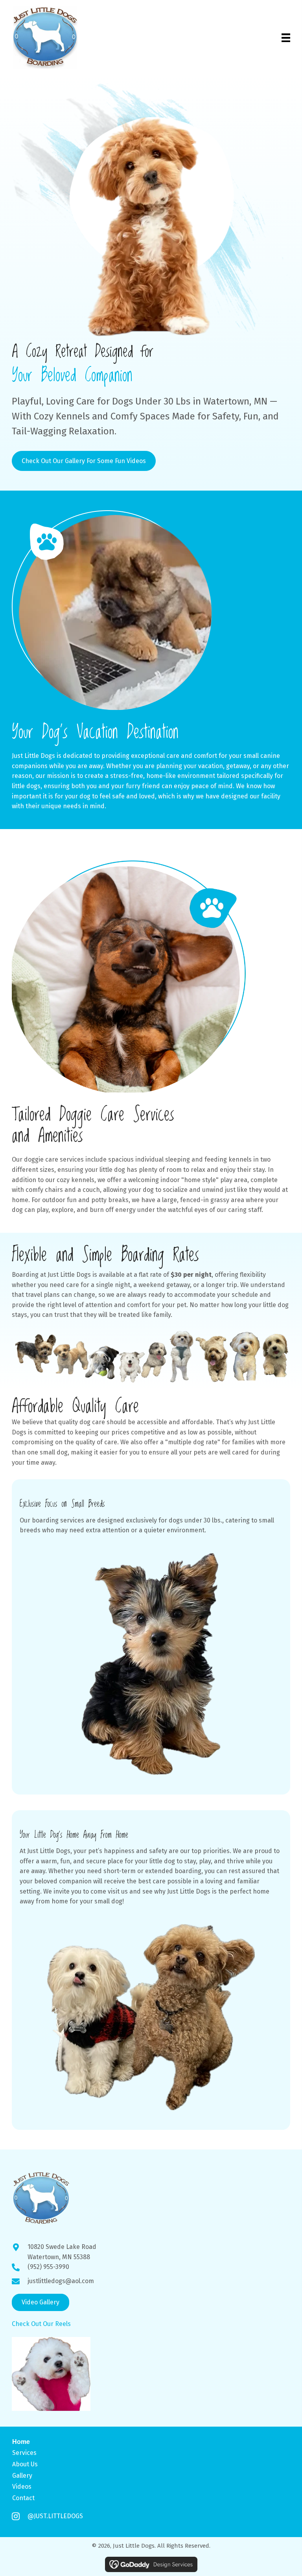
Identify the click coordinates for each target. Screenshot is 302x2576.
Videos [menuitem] (22, 2487)
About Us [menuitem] (25, 2464)
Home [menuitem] (21, 2442)
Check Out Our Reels (41, 2324)
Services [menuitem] (24, 2453)
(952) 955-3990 (48, 2267)
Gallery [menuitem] (22, 2475)
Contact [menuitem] (23, 2498)
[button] (41, 2302)
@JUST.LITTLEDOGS (55, 2516)
